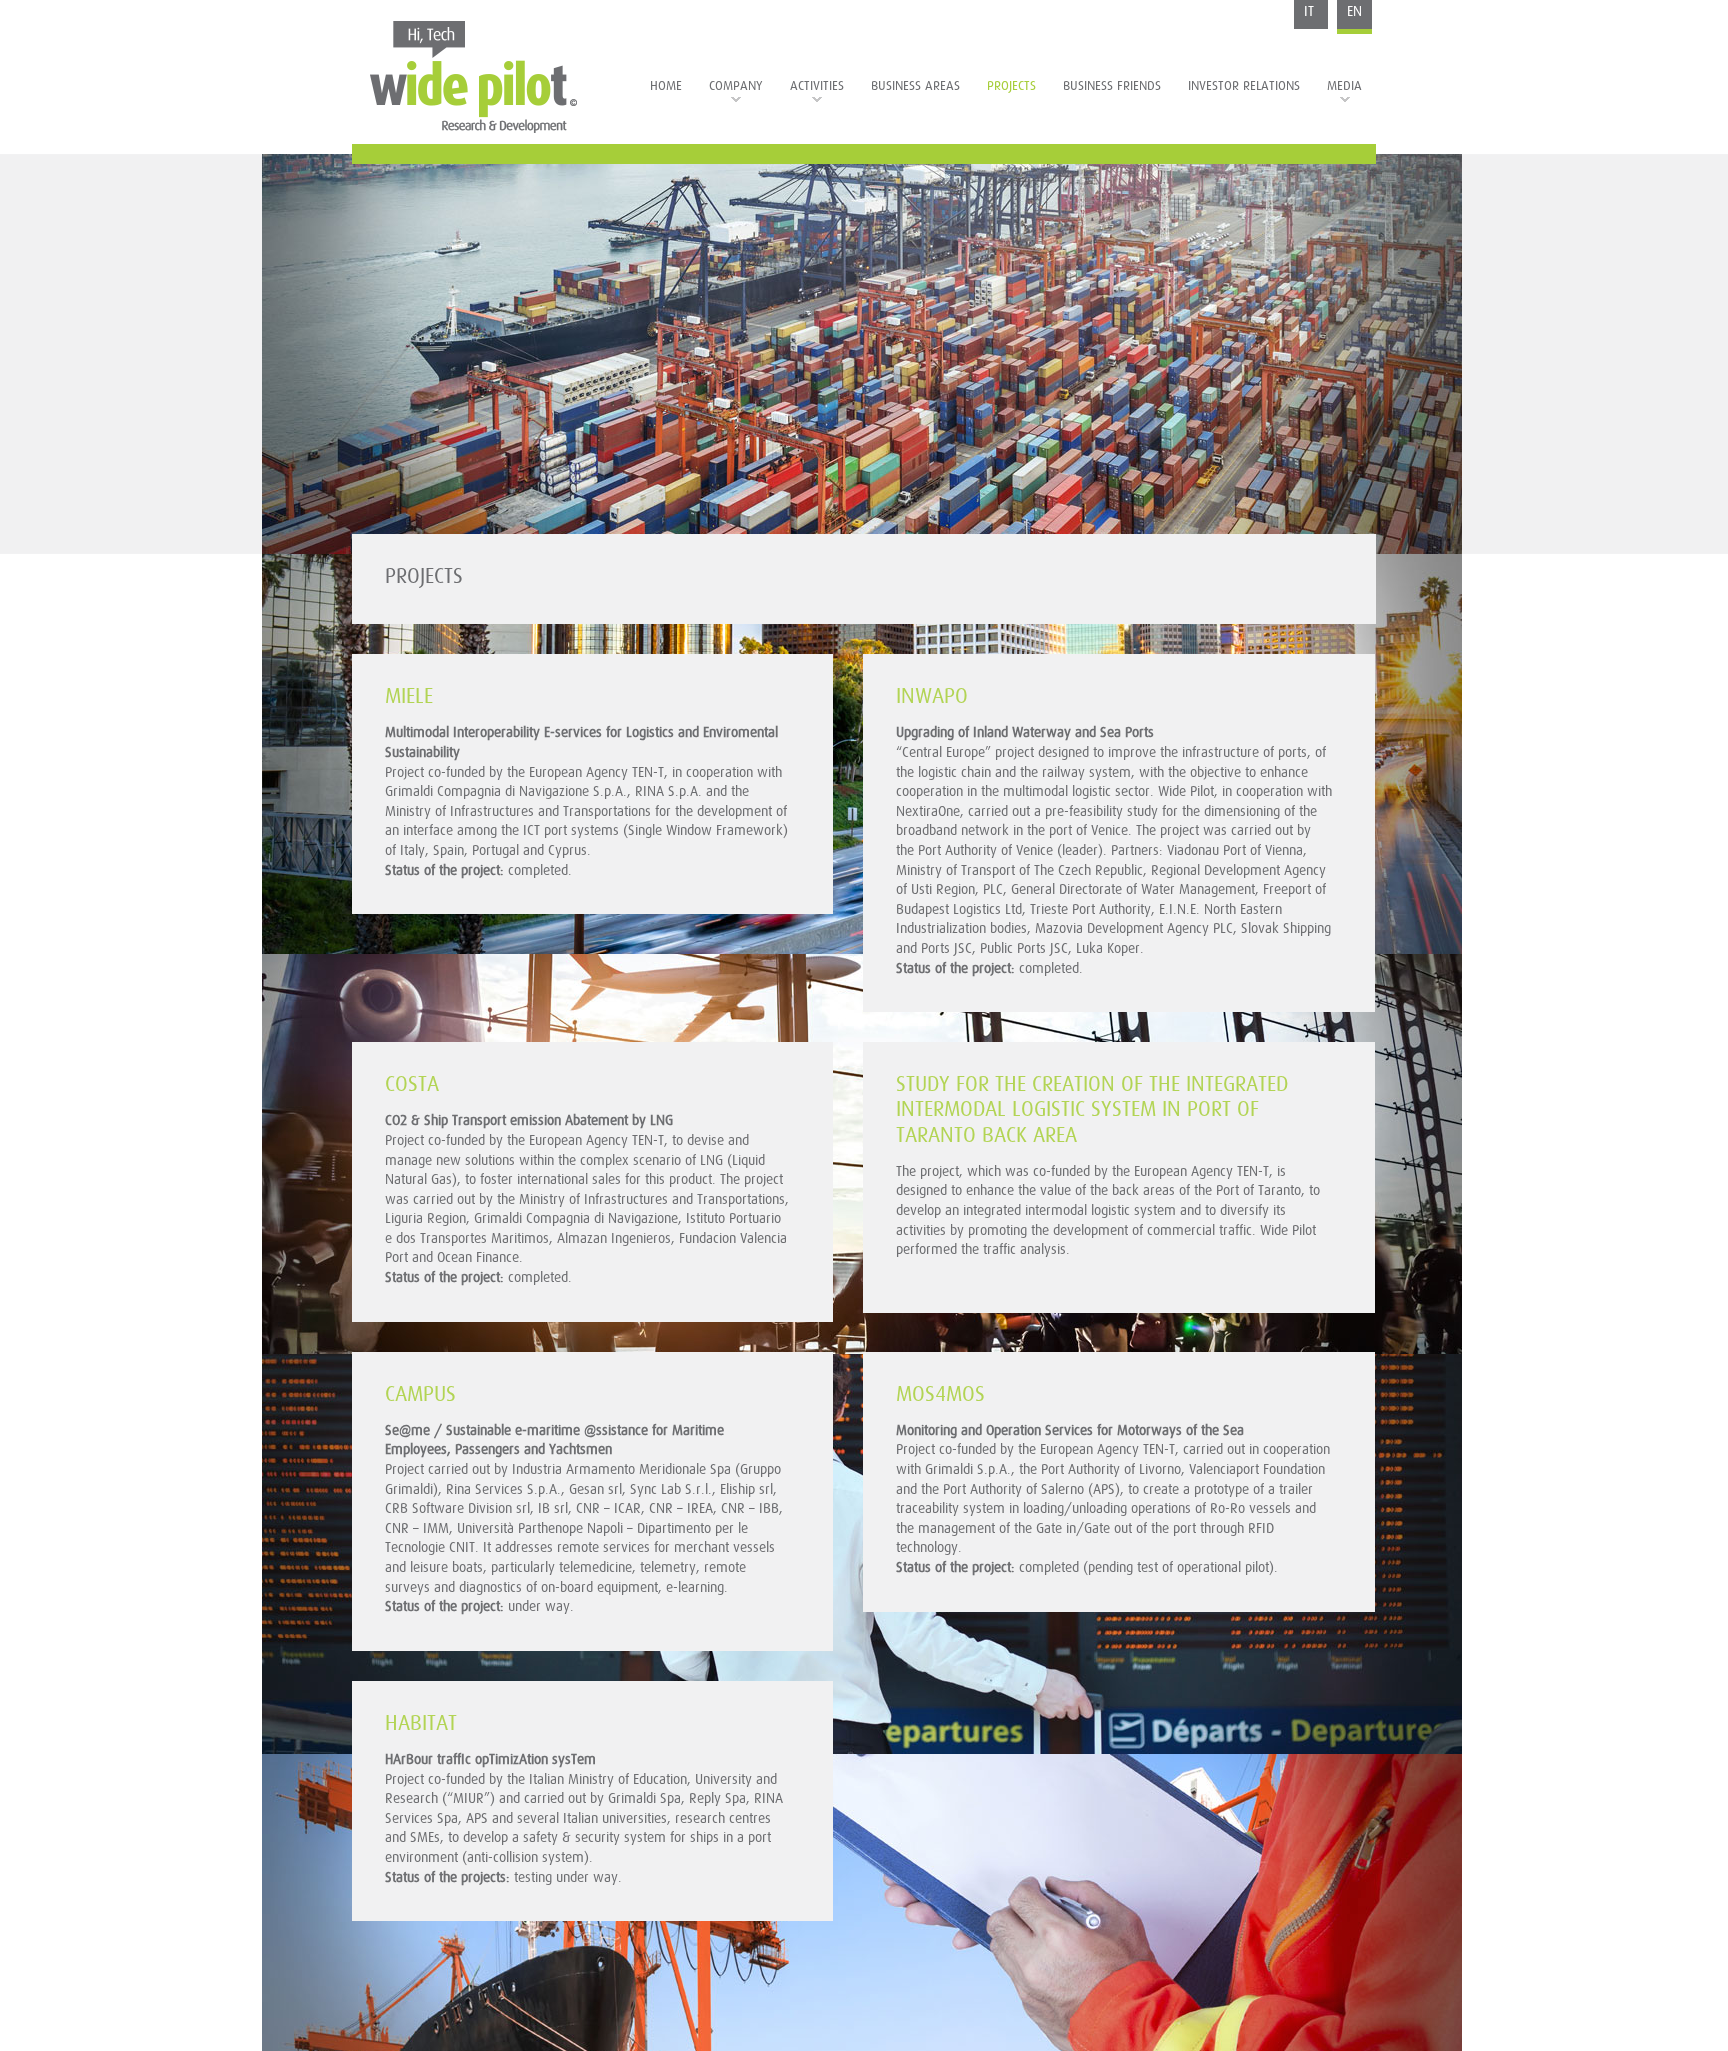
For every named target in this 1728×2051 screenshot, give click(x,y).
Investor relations (1244, 86)
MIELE (409, 696)
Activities (817, 86)
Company (736, 86)
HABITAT (421, 1723)
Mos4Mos (940, 1394)
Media (1344, 86)
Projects (1011, 86)
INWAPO (932, 696)
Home (666, 86)
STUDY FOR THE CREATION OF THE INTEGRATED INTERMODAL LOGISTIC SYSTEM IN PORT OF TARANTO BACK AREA (1092, 1109)
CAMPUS (420, 1394)
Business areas (915, 86)
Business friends (1112, 86)
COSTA (412, 1084)
